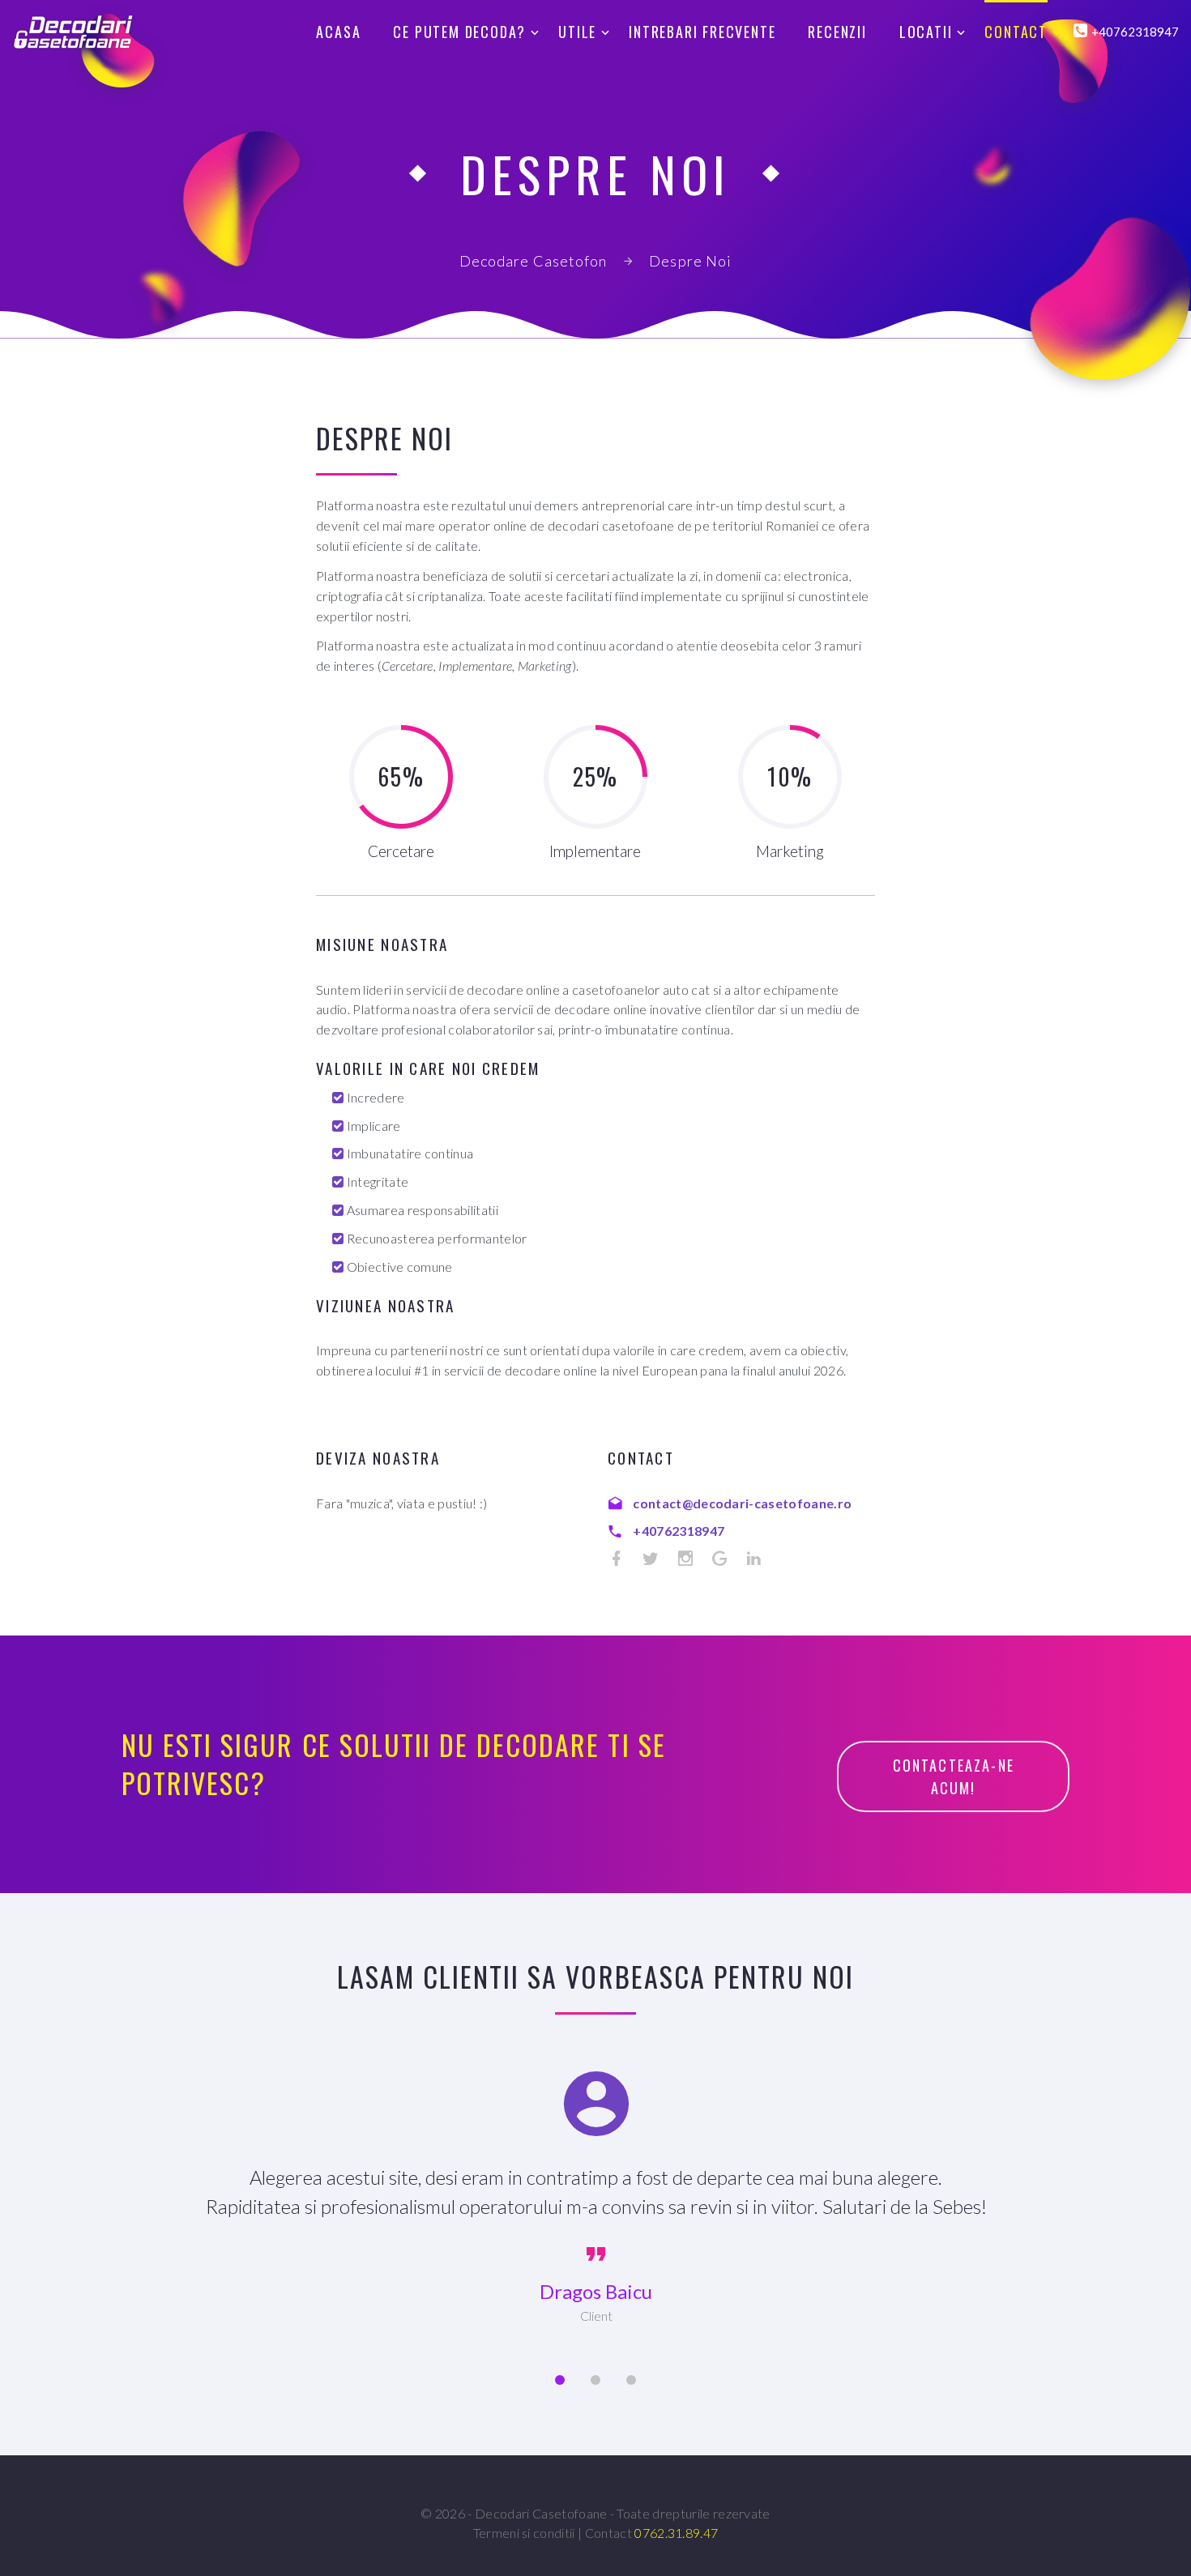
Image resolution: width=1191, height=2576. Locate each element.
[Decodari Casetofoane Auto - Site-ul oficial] (73, 32)
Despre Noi (690, 261)
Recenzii (837, 32)
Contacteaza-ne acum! (956, 1776)
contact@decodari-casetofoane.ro (742, 1503)
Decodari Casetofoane (541, 2513)
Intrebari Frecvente (702, 32)
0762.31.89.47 (676, 2533)
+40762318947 (679, 1531)
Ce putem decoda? (459, 32)
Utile (577, 32)
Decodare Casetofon (533, 261)
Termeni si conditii (524, 2533)
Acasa (338, 32)
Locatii (926, 32)
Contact (1016, 32)
